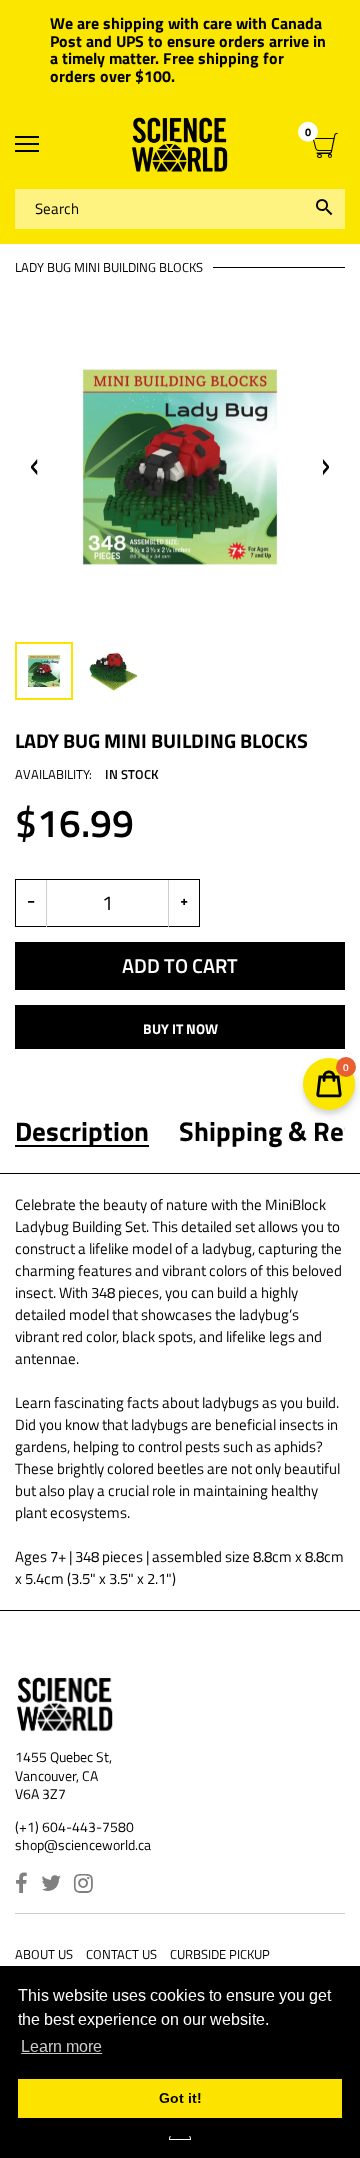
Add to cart (180, 965)
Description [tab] (82, 1131)
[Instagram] (83, 1885)
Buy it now (180, 1028)
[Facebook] (21, 1885)
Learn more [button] (61, 2046)
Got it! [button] (180, 2098)
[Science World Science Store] (180, 144)
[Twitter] (51, 1885)
